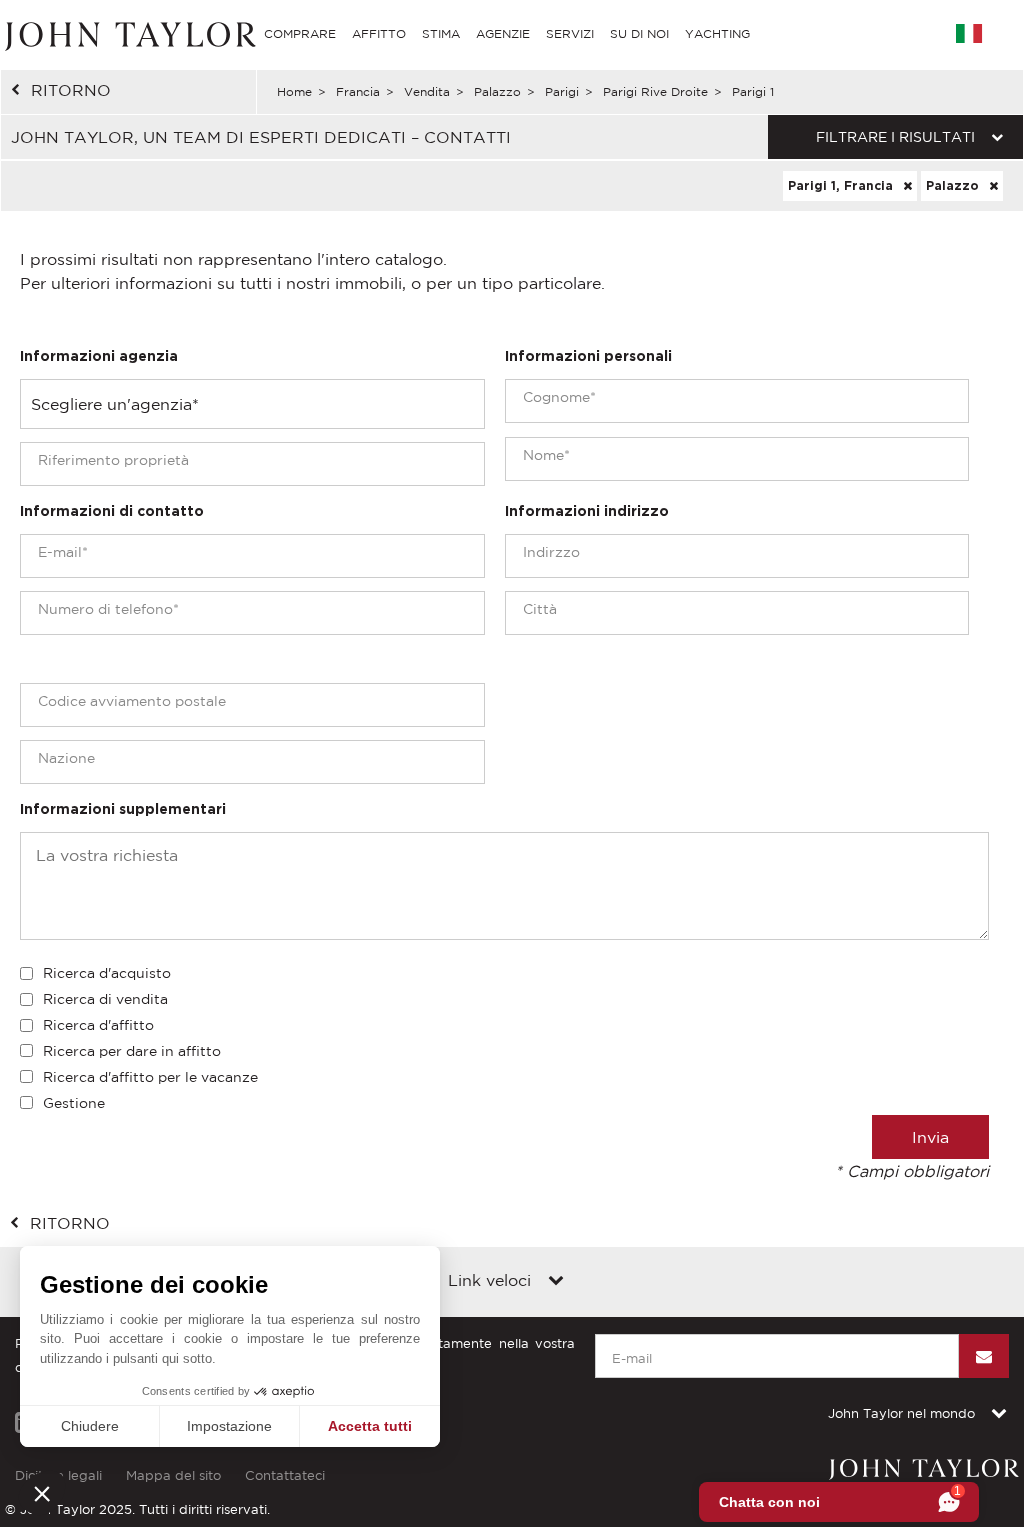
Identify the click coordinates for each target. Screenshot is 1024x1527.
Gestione (74, 1103)
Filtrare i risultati (895, 137)
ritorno (71, 90)
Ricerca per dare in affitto (132, 1051)
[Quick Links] (556, 1282)
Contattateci (285, 1475)
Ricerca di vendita (105, 999)
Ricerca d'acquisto (107, 973)
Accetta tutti (370, 1426)
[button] (42, 1493)
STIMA (441, 33)
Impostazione (229, 1426)
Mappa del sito (173, 1475)
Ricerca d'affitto (98, 1025)
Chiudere (90, 1426)
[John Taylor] (128, 33)
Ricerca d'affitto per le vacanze (150, 1077)
